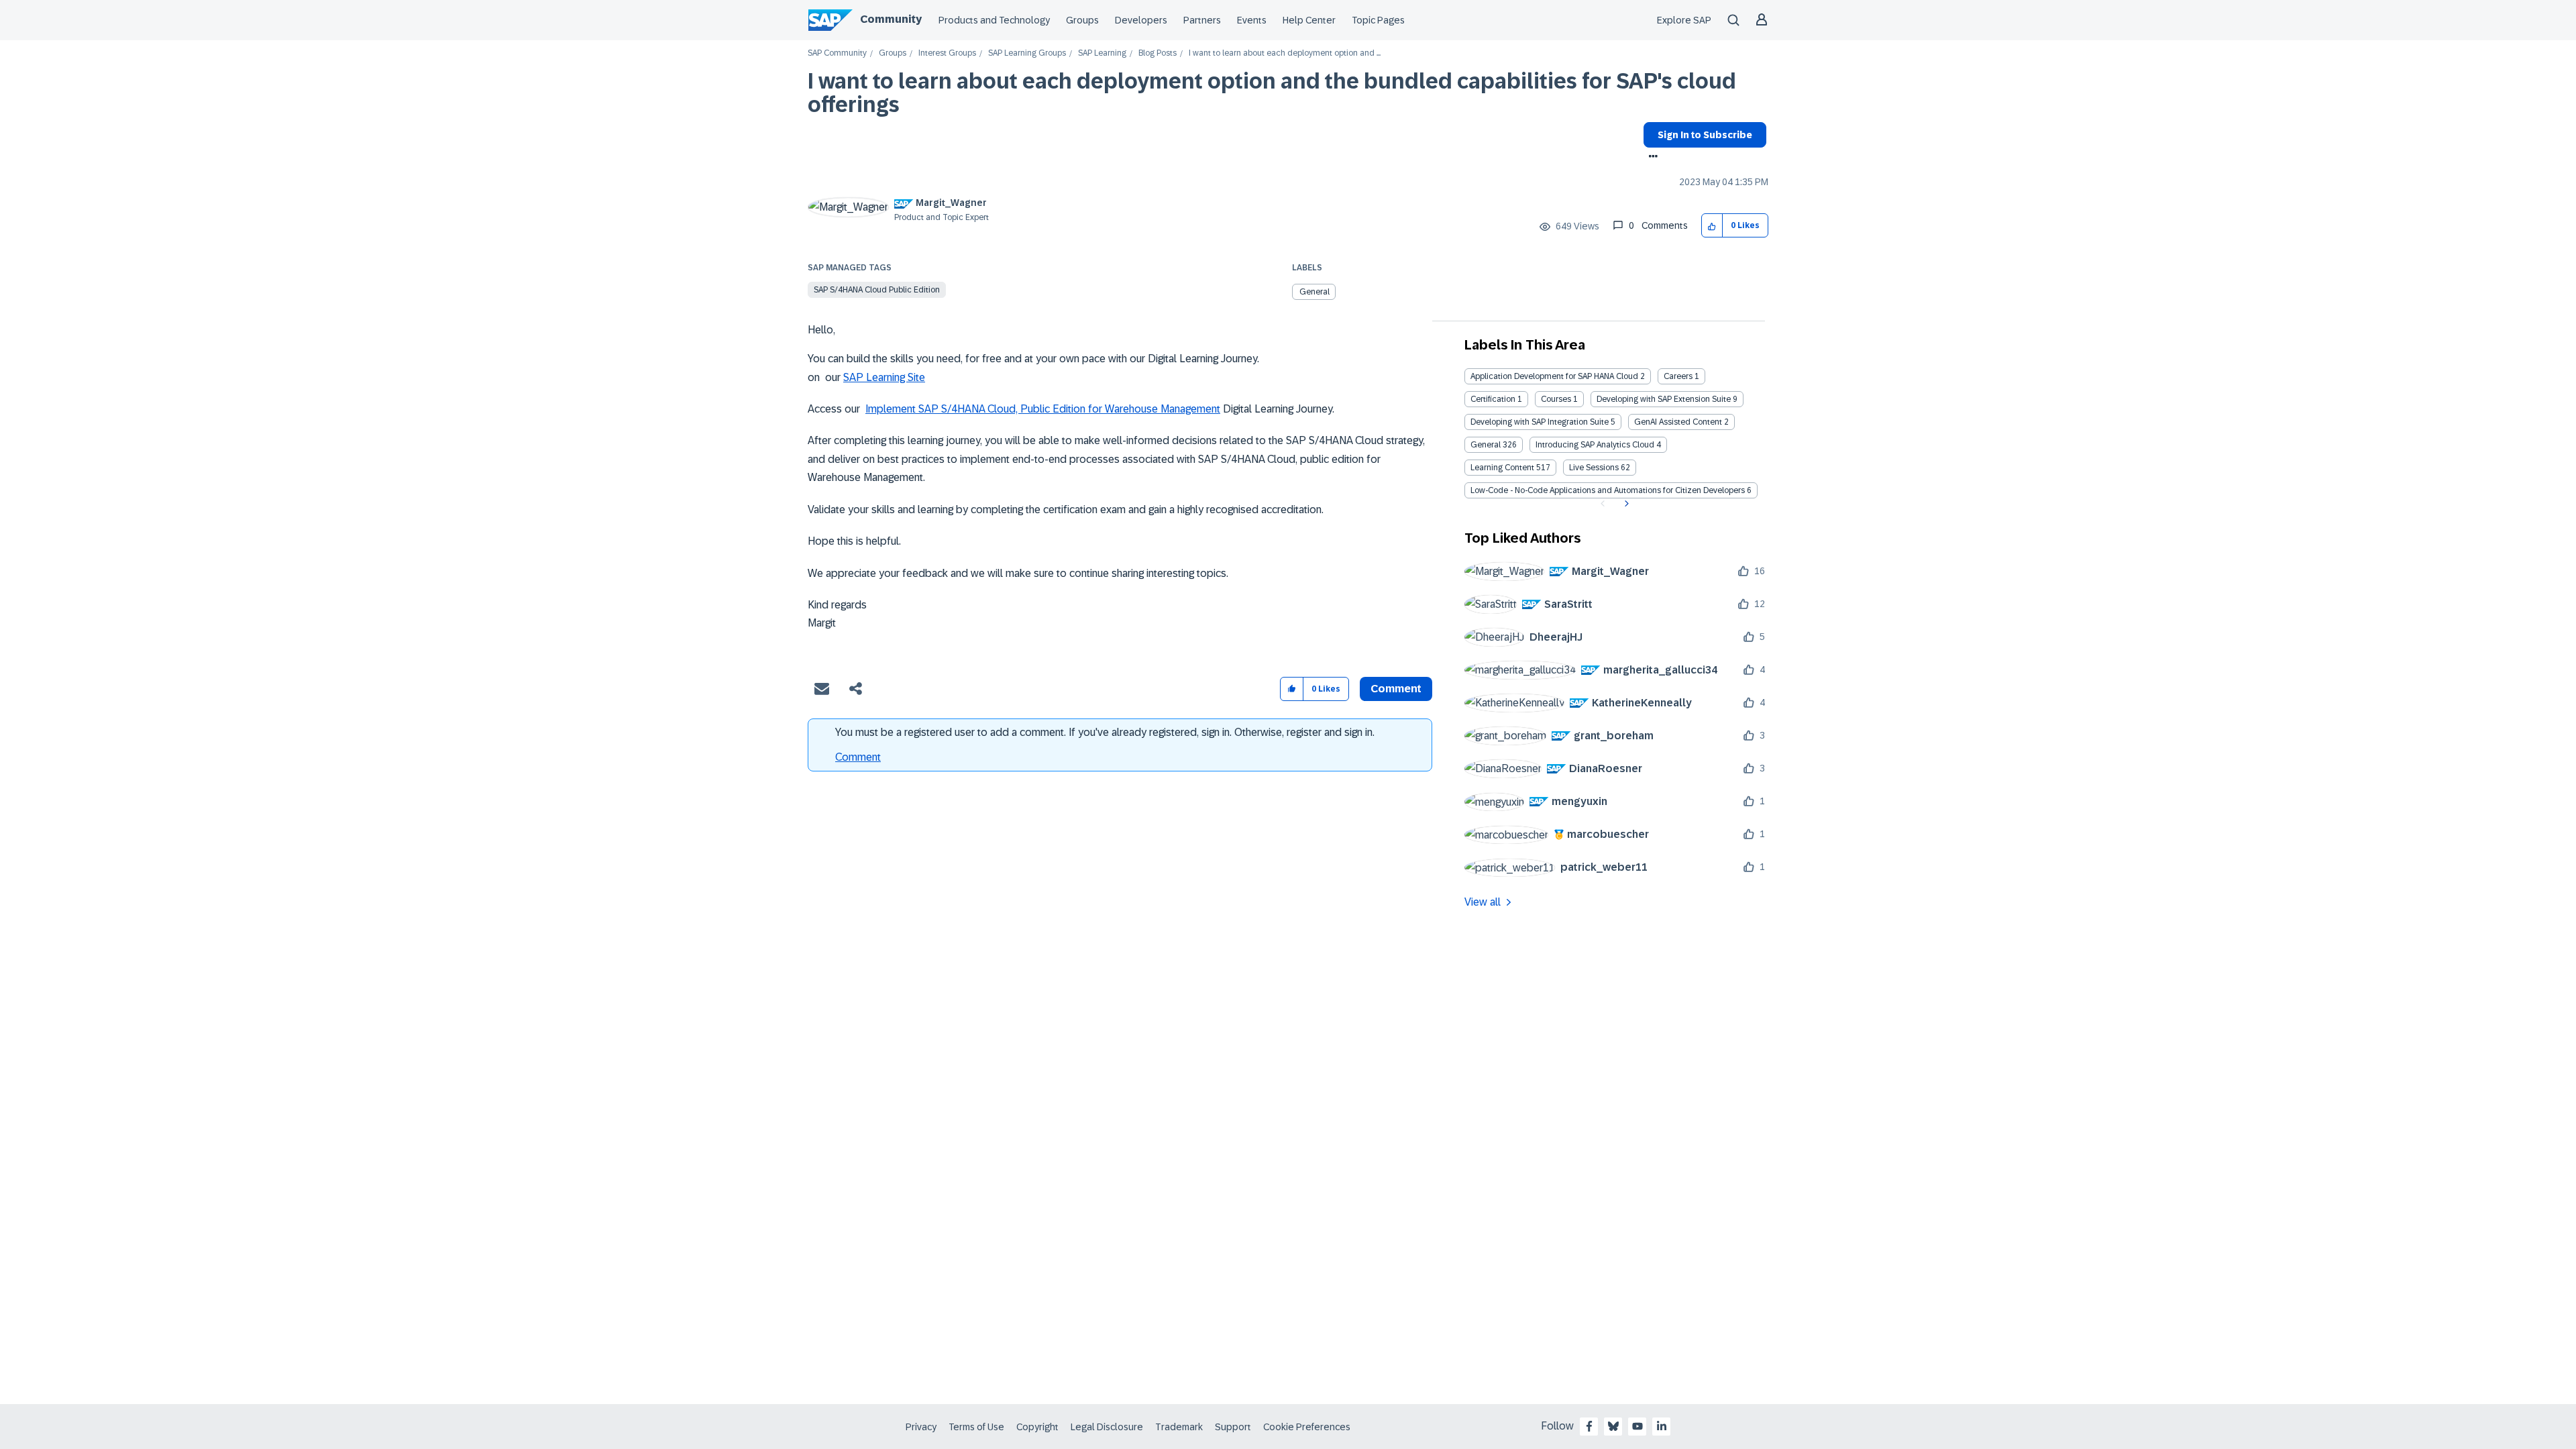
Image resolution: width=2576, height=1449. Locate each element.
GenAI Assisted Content (1678, 422)
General (1314, 292)
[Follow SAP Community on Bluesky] (1613, 1426)
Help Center (1309, 20)
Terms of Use (976, 1427)
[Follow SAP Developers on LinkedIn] (1662, 1426)
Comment (858, 757)
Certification (1493, 399)
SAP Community (837, 53)
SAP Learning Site (884, 377)
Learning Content (1502, 468)
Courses (1556, 399)
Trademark (1179, 1427)
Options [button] (1651, 158)
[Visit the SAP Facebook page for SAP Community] (1589, 1426)
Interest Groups (947, 53)
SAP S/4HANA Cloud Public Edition (877, 290)
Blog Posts (1158, 53)
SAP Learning (1102, 53)
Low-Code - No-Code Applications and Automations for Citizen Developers (1608, 490)
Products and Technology (994, 20)
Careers (1678, 376)
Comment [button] (1396, 689)
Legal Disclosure (1107, 1427)
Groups (1082, 20)
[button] (1712, 226)
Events (1252, 20)
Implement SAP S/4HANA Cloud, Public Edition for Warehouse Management (1043, 409)
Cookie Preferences (1307, 1427)
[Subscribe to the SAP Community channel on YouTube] (1638, 1426)
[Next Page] (1625, 504)
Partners (1202, 20)
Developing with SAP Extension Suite (1664, 399)
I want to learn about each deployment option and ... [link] (1285, 53)
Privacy (921, 1427)
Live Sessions (1594, 468)
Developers (1141, 20)
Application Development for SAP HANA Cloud (1554, 376)
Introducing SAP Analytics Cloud (1595, 445)
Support (1233, 1427)
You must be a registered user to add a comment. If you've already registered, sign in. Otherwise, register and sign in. (1105, 732)
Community (891, 19)
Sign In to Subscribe (1705, 135)
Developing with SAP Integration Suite (1540, 422)
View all (1483, 902)
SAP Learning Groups (1027, 53)
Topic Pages (1378, 20)
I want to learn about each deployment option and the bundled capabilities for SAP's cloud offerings (1272, 93)
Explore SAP (1684, 20)
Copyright (1037, 1427)
